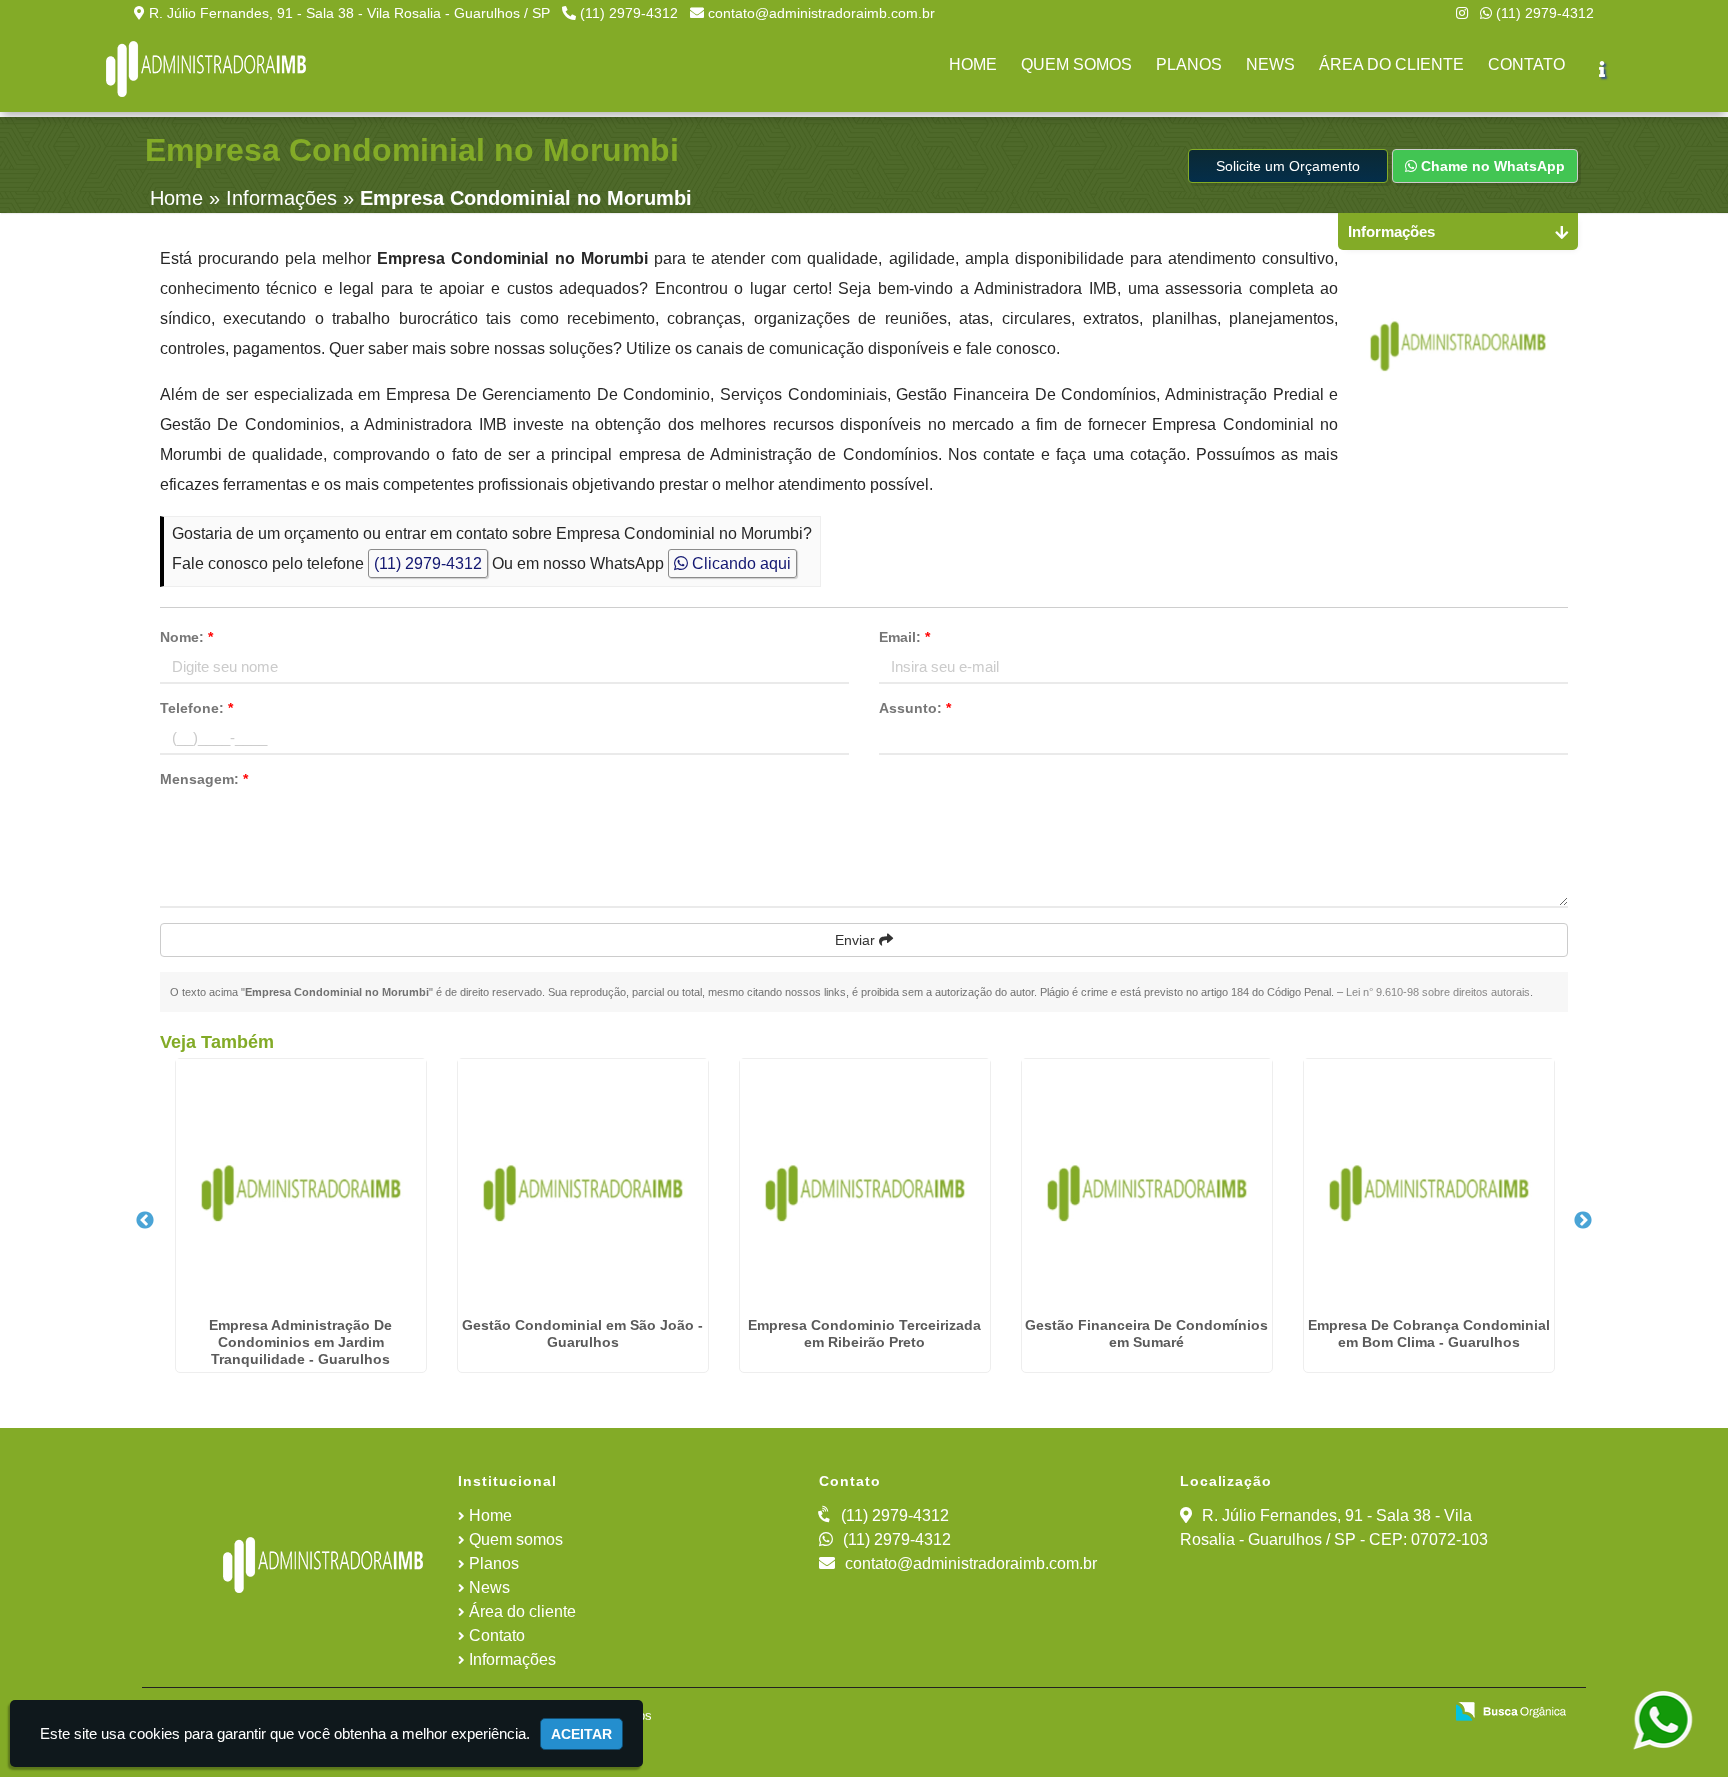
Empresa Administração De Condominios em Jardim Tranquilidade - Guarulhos (300, 1342)
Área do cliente (522, 1611)
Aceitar (581, 1734)
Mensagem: (204, 779)
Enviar (857, 940)
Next (1583, 1221)
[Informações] (1602, 69)
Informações (512, 1659)
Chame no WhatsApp (1491, 166)
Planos (494, 1563)
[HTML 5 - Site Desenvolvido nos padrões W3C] (1280, 1713)
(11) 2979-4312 (629, 13)
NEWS (1270, 64)
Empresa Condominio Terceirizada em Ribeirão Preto (864, 1333)
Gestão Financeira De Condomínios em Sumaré (1146, 1333)
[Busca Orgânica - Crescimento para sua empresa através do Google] (1510, 1709)
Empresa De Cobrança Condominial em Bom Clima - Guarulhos (1429, 1333)
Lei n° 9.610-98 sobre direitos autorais (1438, 992)
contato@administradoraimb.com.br (821, 13)
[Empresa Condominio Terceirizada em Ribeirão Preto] (865, 1184)
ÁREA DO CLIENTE (1391, 64)
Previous (145, 1221)
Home (490, 1515)
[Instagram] (1462, 13)
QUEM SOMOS (1076, 64)
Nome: (186, 637)
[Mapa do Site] (1222, 1713)
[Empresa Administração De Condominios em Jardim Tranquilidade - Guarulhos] (301, 1184)
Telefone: (196, 708)
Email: (904, 637)
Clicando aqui (739, 563)
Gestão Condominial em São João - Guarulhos (582, 1333)
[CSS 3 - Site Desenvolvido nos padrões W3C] (1349, 1713)
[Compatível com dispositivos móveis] (1418, 1713)
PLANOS (1189, 64)
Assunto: (915, 708)
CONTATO (1526, 64)
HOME (973, 64)
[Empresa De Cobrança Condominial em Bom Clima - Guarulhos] (1429, 1184)
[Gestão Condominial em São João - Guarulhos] (583, 1184)
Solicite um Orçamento (1288, 166)
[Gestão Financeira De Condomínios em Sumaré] (1147, 1184)
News (489, 1587)
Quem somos (516, 1539)
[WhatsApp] (1677, 1720)
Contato (497, 1635)
